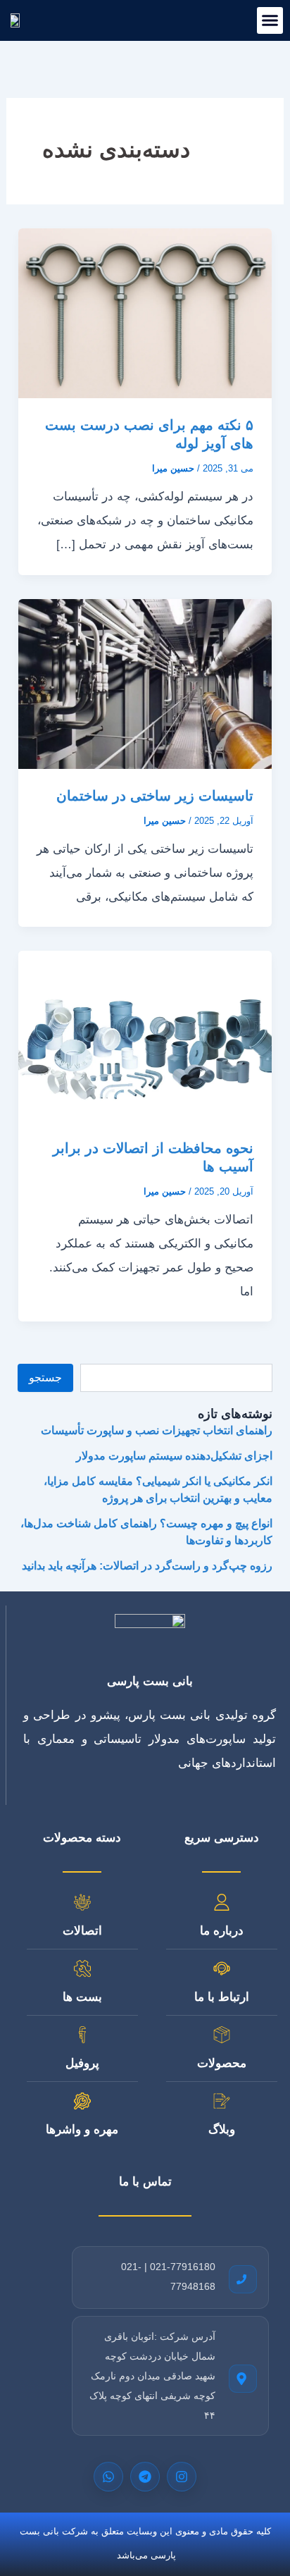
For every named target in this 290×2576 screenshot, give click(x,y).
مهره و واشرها (82, 2130)
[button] (270, 20)
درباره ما (222, 1931)
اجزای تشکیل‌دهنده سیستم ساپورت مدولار (174, 1456)
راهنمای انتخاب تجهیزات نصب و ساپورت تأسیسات (157, 1430)
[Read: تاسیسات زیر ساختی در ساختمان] (145, 683)
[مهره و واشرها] (82, 2101)
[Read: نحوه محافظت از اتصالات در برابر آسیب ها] (145, 1035)
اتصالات (82, 1931)
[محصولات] (222, 2035)
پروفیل (82, 2063)
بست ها (82, 1997)
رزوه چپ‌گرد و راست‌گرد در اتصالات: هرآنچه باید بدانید (147, 1566)
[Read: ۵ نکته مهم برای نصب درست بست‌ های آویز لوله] (145, 313)
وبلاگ (222, 2130)
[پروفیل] (82, 2035)
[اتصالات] (82, 1902)
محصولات (222, 2063)
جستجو (45, 1378)
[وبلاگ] (222, 2101)
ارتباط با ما (222, 1997)
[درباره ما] (222, 1902)
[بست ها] (82, 1968)
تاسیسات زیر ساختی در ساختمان (155, 796)
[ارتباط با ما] (222, 1968)
